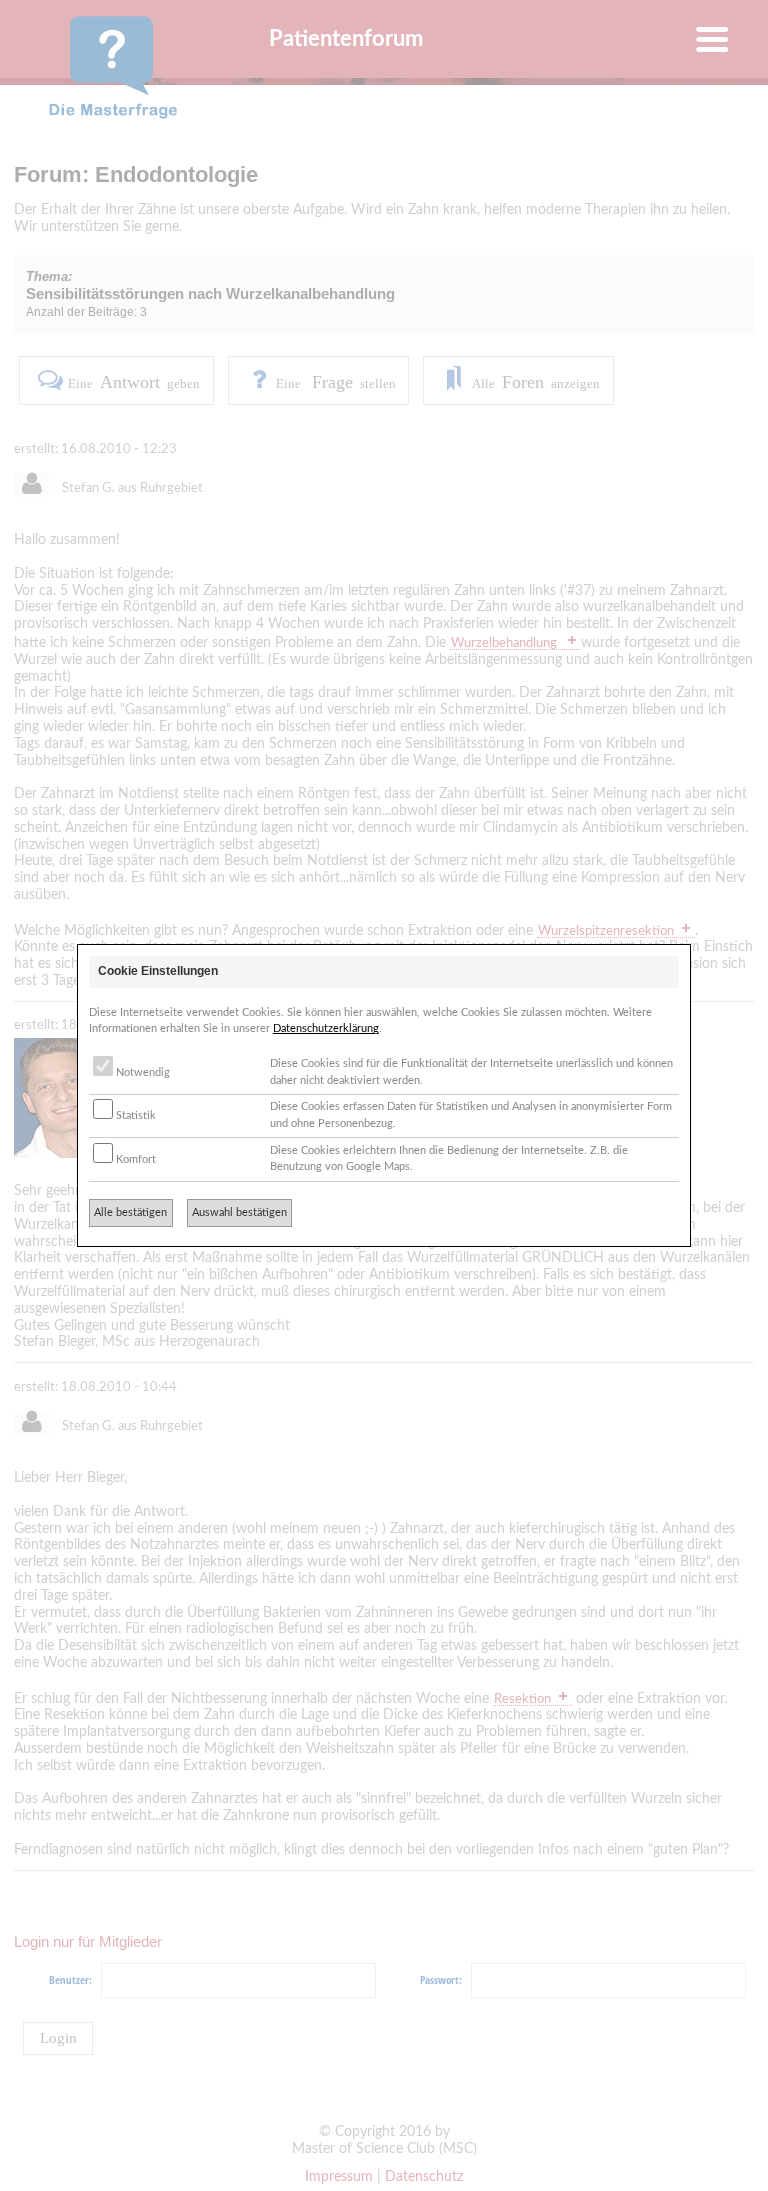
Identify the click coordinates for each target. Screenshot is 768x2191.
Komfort (134, 1159)
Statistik (134, 1115)
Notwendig (141, 1072)
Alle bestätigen (130, 1212)
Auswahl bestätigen (239, 1212)
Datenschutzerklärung (326, 1028)
